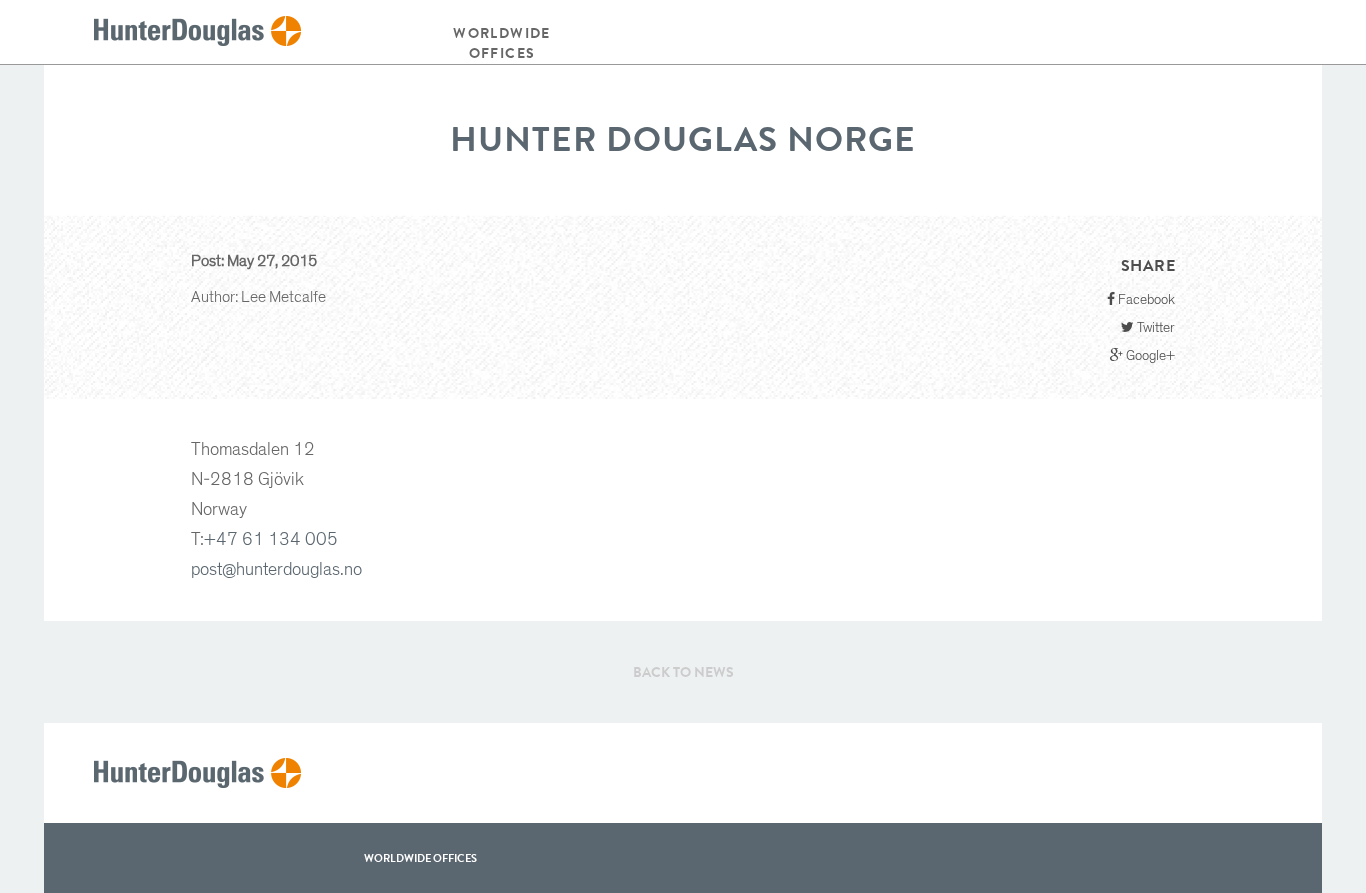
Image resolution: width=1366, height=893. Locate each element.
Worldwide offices (502, 43)
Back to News (683, 672)
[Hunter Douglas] (197, 32)
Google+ (1149, 356)
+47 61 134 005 (271, 540)
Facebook (1145, 300)
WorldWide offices (420, 858)
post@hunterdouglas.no (276, 570)
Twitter (1154, 328)
